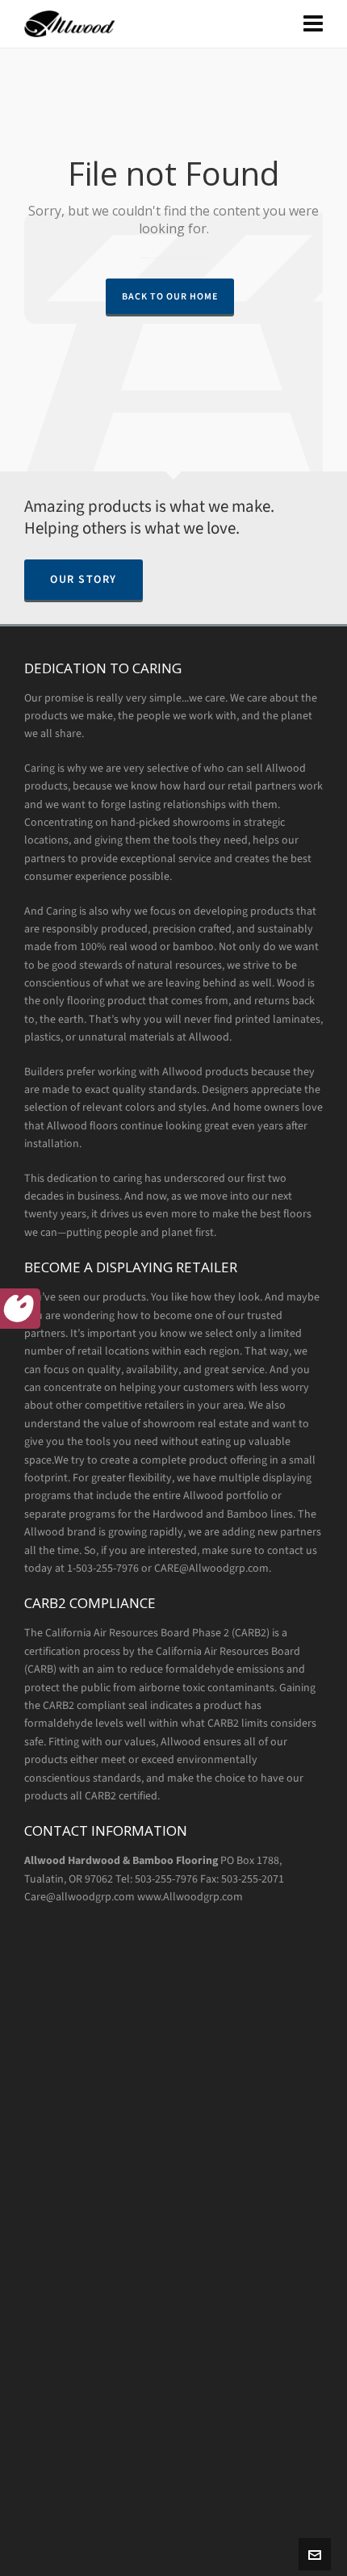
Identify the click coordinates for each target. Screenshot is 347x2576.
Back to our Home (170, 296)
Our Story (84, 579)
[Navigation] (313, 24)
